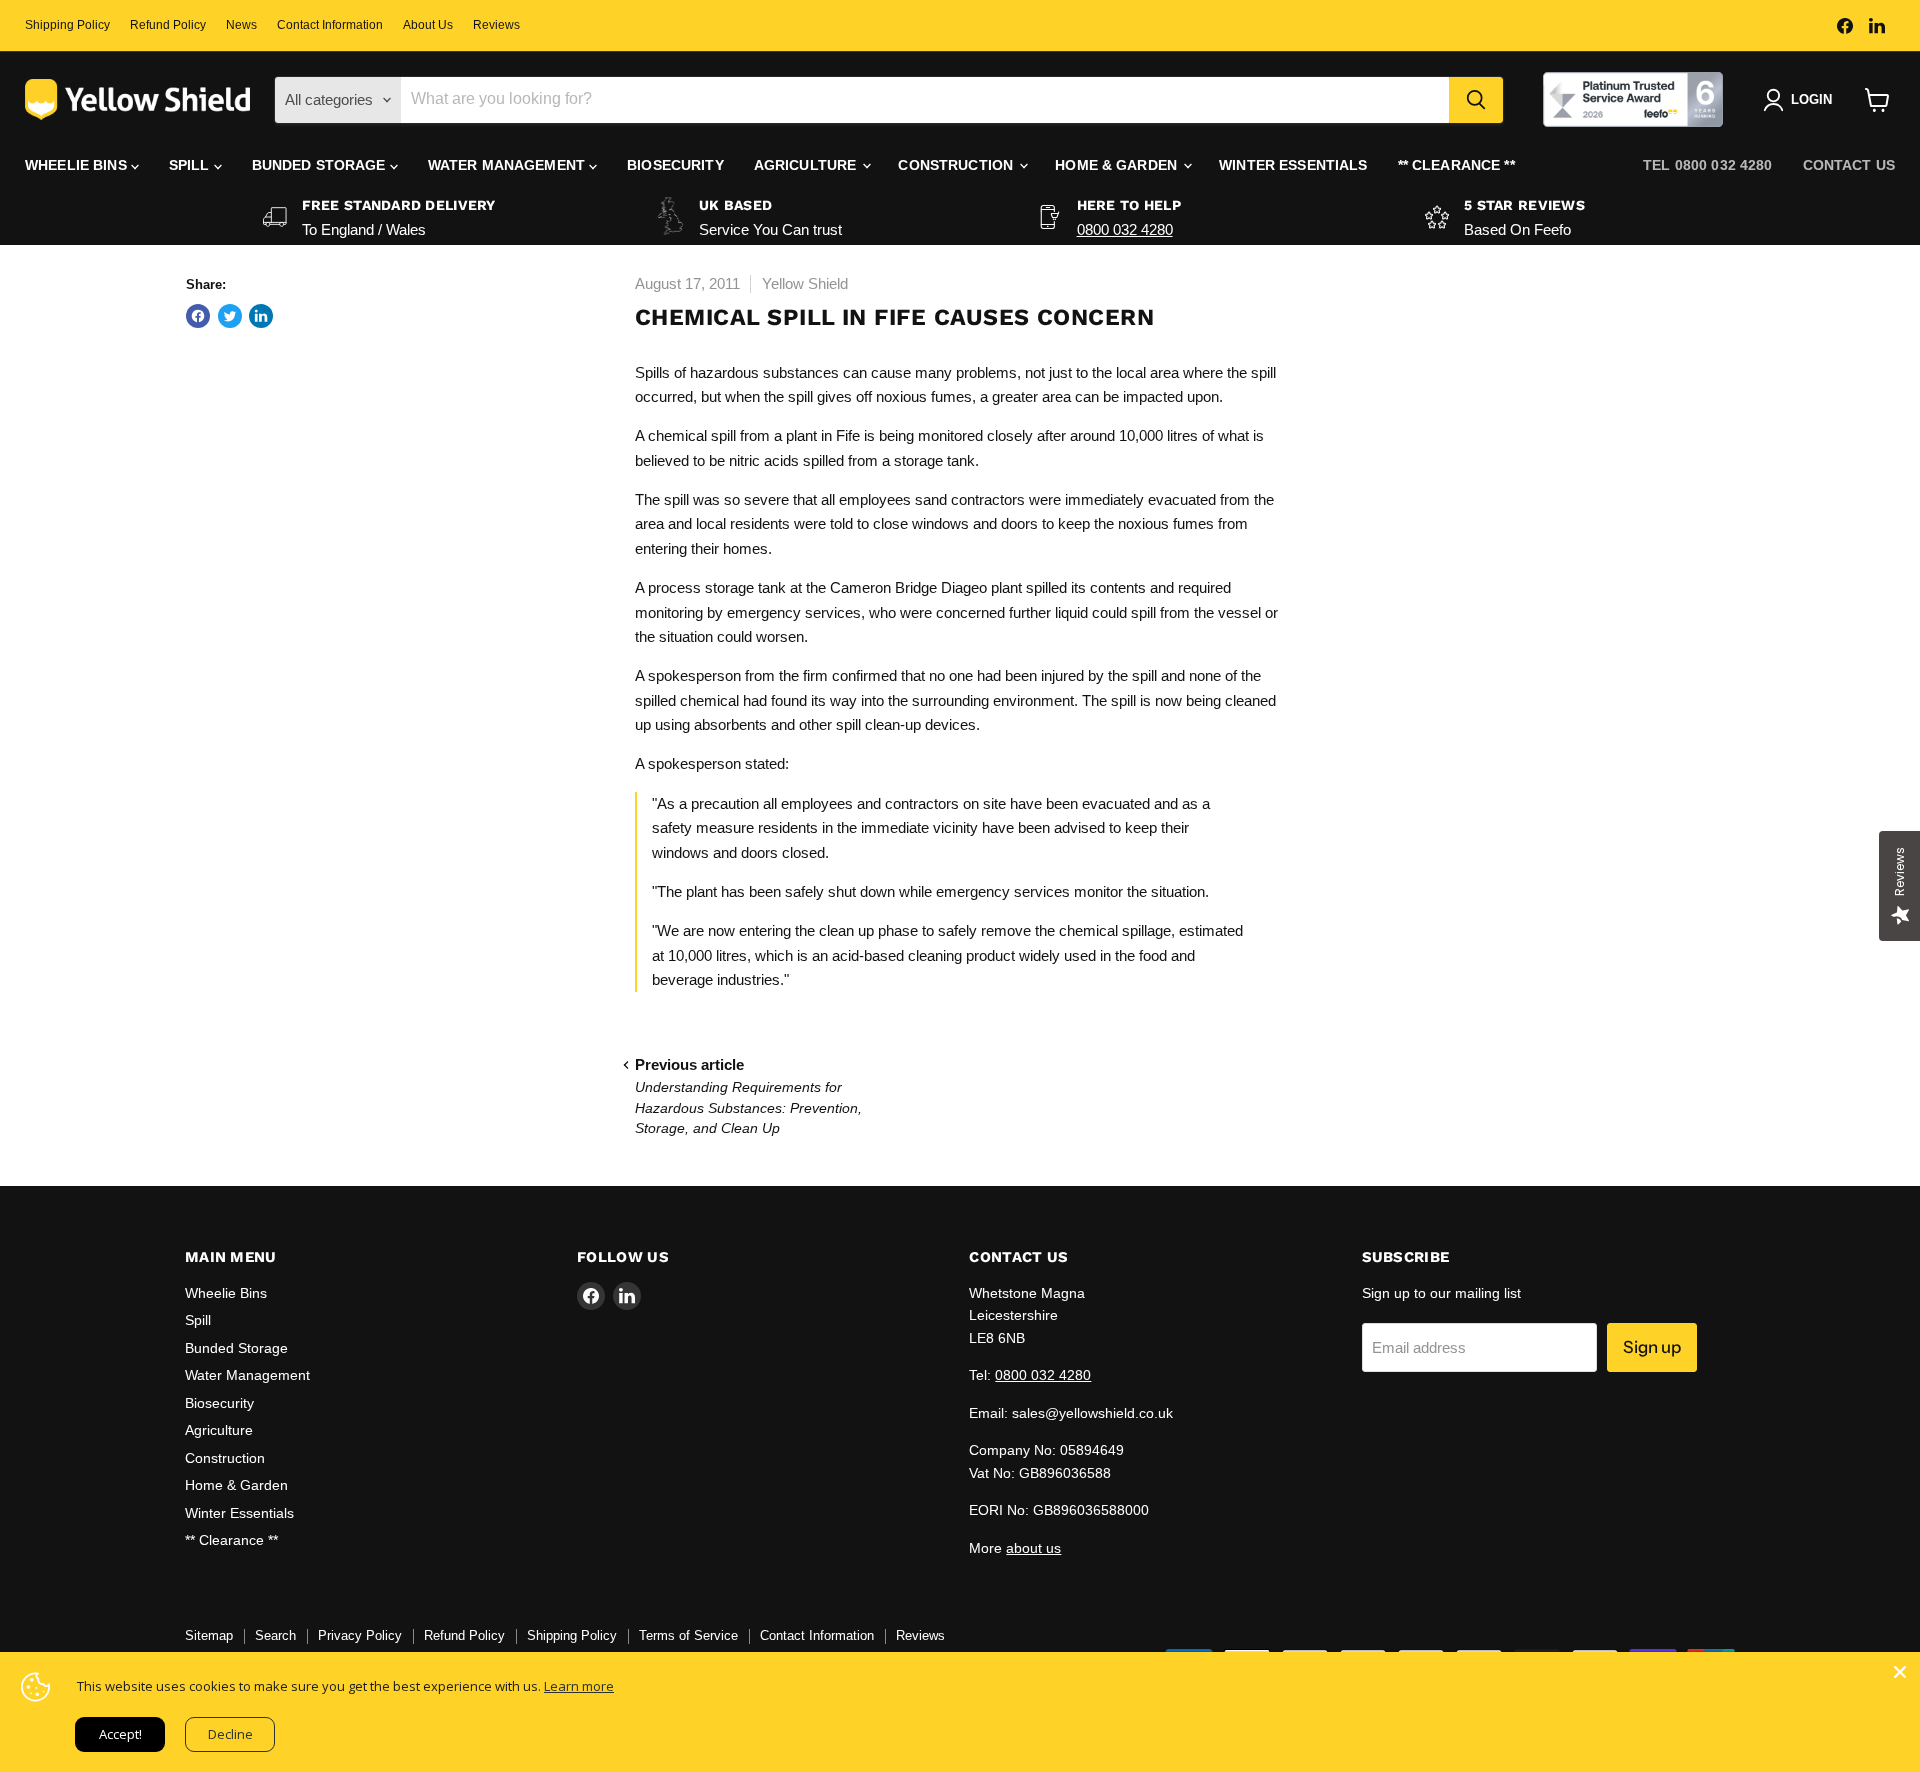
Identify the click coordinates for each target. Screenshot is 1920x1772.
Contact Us (1849, 165)
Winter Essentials (1293, 165)
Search (275, 1635)
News (241, 25)
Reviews (496, 25)
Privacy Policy (360, 1635)
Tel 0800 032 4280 (1707, 165)
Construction (957, 165)
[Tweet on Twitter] (230, 316)
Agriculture (807, 165)
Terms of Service (688, 1635)
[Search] (1476, 100)
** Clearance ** (1456, 165)
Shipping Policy (67, 25)
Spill (191, 165)
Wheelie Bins (78, 165)
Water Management (508, 165)
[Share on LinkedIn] (261, 316)
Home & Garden (1118, 165)
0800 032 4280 (1125, 229)
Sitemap (209, 1635)
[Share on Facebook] (198, 316)
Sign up (1652, 1347)
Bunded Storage (321, 165)
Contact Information (330, 25)
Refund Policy (168, 25)
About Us (428, 25)
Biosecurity (675, 165)
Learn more (579, 1686)
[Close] (1900, 1672)
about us (1033, 1548)
